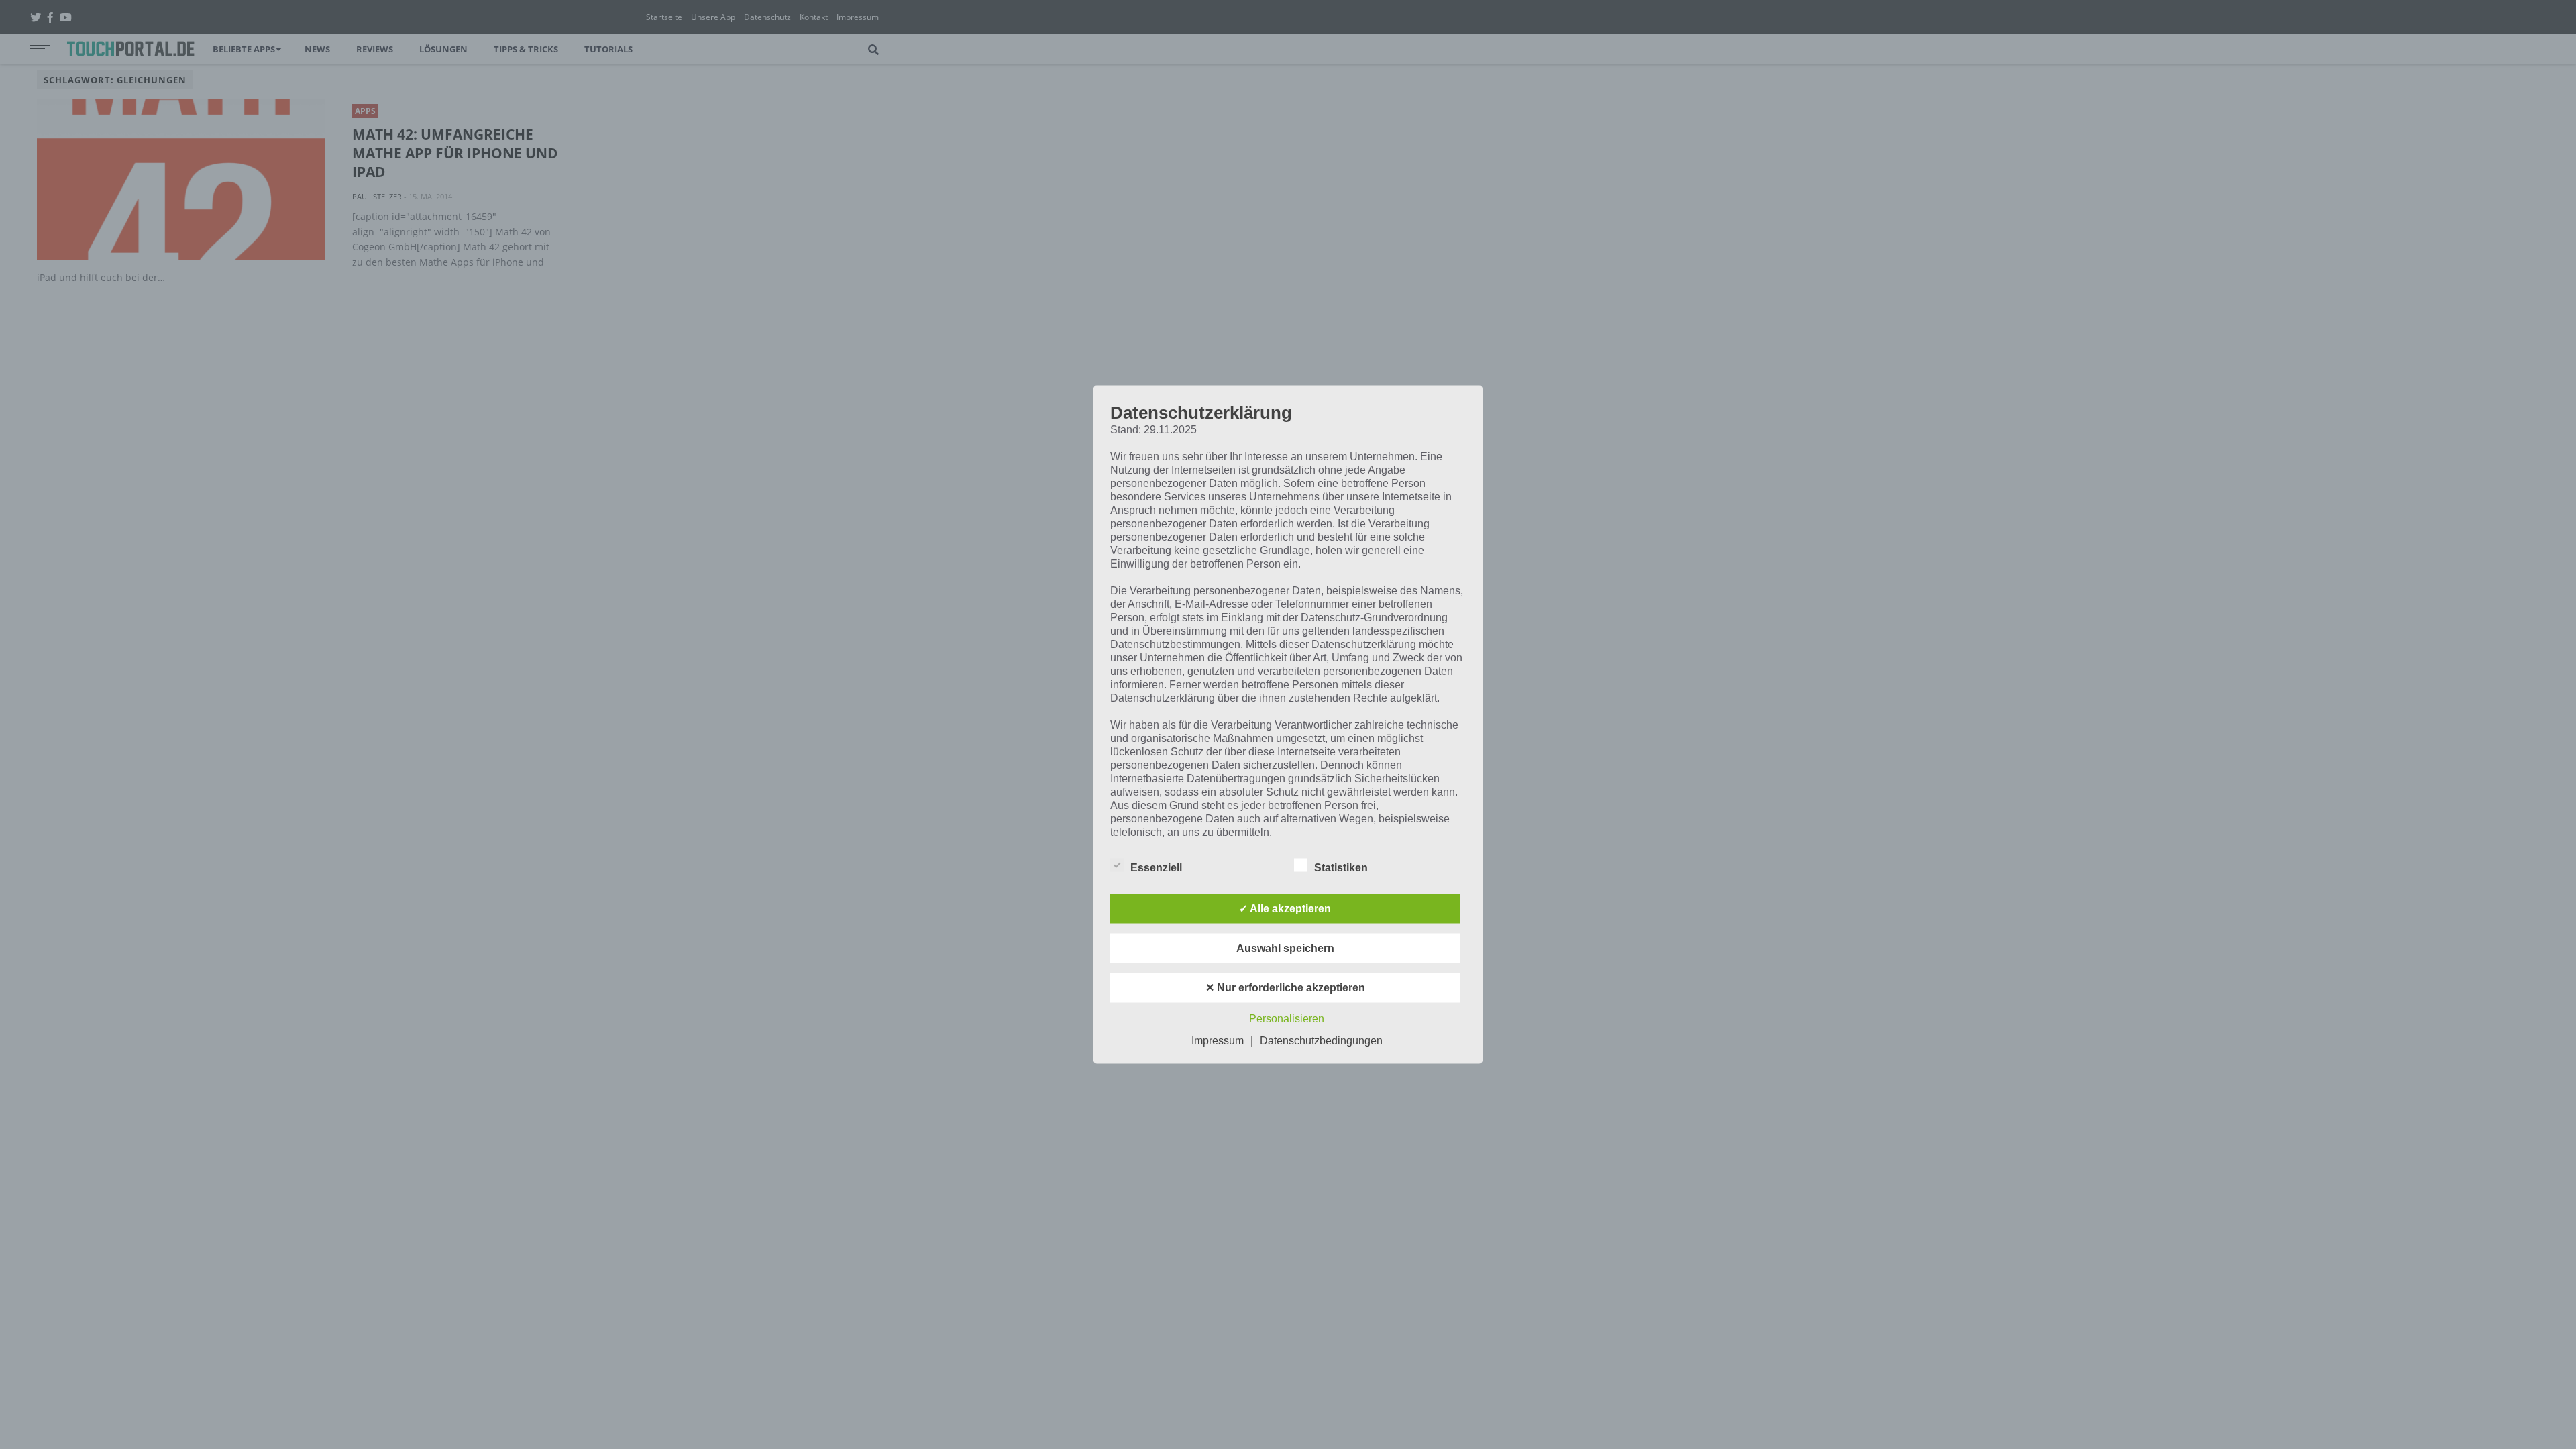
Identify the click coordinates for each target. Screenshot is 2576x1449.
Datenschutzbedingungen (1321, 1041)
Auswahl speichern (1285, 948)
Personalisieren (1287, 1019)
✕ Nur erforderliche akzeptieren (1285, 988)
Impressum (1218, 1041)
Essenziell (1156, 868)
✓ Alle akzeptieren (1285, 909)
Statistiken (1341, 868)
